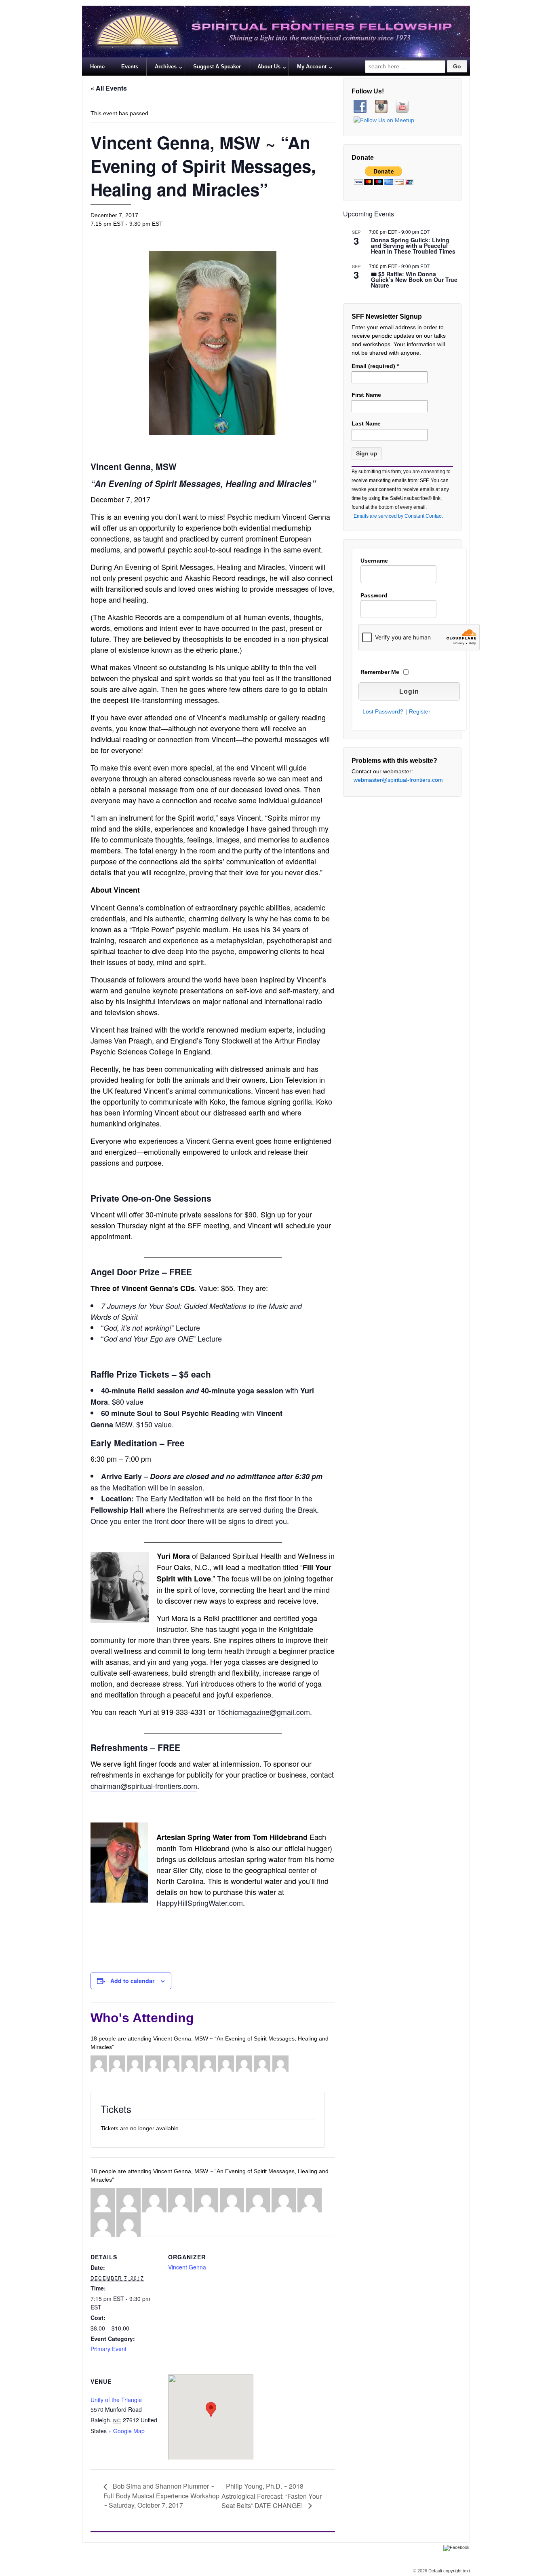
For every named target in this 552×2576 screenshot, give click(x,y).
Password (374, 595)
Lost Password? (383, 711)
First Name (366, 395)
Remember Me (380, 672)
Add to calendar (132, 1981)
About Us (269, 67)
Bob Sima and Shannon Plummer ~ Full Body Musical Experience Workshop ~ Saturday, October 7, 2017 (161, 2496)
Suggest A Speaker (217, 67)
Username (374, 561)
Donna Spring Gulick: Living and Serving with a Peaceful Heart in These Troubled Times (413, 246)
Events (130, 67)
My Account (312, 67)
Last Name (366, 423)
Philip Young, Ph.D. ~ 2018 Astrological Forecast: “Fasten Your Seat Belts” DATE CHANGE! (272, 2496)
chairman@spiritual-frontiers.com (144, 1786)
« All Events (109, 88)
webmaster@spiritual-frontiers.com (398, 780)
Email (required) (375, 366)
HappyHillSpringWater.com (200, 1903)
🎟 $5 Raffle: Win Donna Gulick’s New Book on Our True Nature (414, 280)
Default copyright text (449, 2571)
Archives (166, 67)
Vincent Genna (187, 2267)
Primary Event (109, 2349)
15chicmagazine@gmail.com (263, 1712)
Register (420, 711)
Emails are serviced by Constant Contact (398, 516)
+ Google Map (126, 2431)
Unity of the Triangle (116, 2400)
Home (97, 67)
